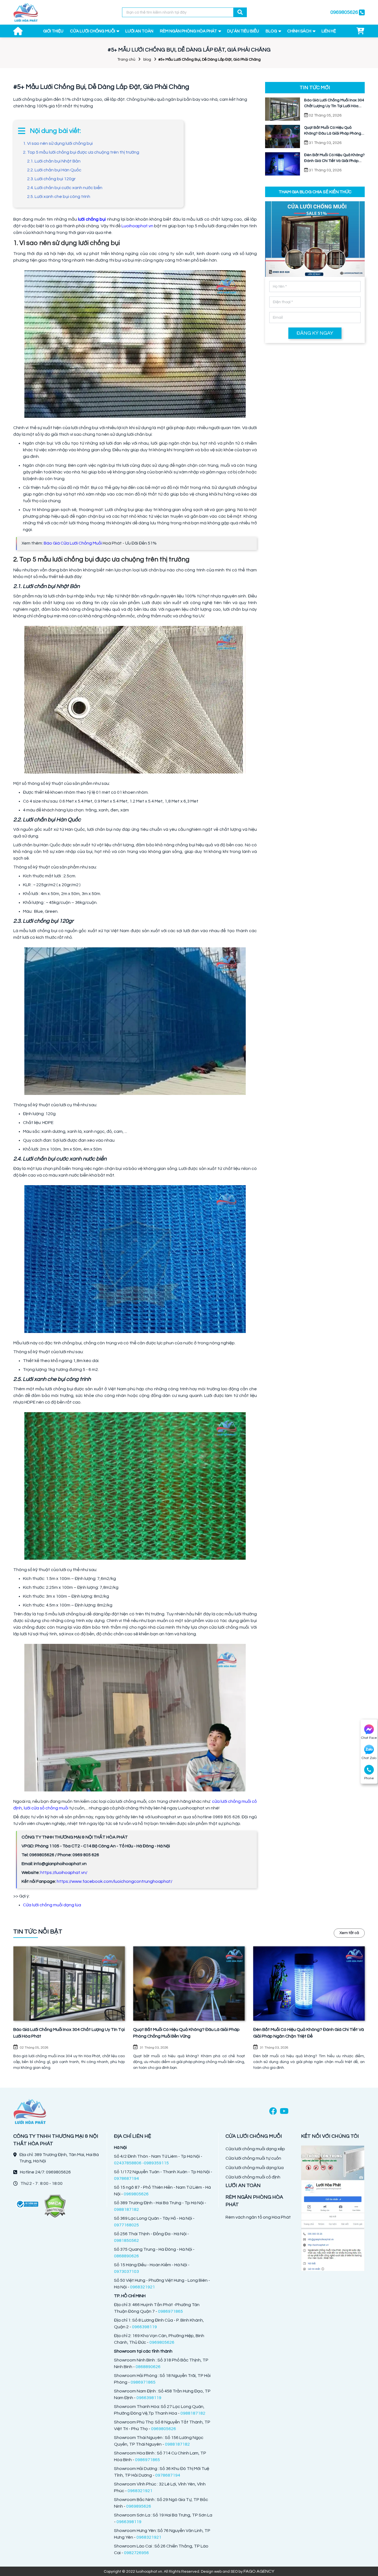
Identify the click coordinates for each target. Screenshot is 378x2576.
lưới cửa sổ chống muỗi (46, 1808)
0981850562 (126, 2240)
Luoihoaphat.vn (137, 226)
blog (147, 60)
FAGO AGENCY (259, 2571)
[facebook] (273, 2112)
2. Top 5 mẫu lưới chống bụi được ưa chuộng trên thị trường (81, 152)
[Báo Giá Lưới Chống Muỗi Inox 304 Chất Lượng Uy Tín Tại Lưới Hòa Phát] (69, 1983)
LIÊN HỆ (329, 31)
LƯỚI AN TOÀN (139, 31)
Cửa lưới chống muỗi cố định (253, 2177)
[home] (26, 12)
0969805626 (136, 2194)
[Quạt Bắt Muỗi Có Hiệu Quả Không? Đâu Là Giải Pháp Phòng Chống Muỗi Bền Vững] (189, 1983)
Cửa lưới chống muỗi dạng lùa (52, 1905)
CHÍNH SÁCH (299, 31)
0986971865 (170, 2311)
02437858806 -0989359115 (141, 2163)
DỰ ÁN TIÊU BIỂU (243, 31)
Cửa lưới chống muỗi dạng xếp (255, 2149)
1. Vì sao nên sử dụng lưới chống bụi (58, 143)
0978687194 (126, 2178)
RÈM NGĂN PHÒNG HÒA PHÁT (188, 31)
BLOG (271, 31)
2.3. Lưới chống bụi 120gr (51, 179)
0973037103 (126, 2271)
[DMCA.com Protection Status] (55, 2206)
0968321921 (143, 2287)
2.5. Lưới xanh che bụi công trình (59, 197)
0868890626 (126, 2256)
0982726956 (136, 2553)
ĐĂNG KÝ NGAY (315, 333)
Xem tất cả (349, 1933)
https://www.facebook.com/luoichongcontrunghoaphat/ (115, 1881)
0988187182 (126, 2209)
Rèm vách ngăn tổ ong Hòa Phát (258, 2217)
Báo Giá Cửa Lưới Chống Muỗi (73, 543)
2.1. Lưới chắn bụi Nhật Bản (54, 161)
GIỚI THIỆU (53, 31)
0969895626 (139, 2506)
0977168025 (126, 2225)
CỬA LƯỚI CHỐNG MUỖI (93, 31)
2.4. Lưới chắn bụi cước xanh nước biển (65, 188)
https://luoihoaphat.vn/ (64, 1873)
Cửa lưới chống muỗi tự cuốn (253, 2158)
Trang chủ (126, 60)
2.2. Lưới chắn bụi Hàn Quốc (54, 170)
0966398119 (144, 2327)
